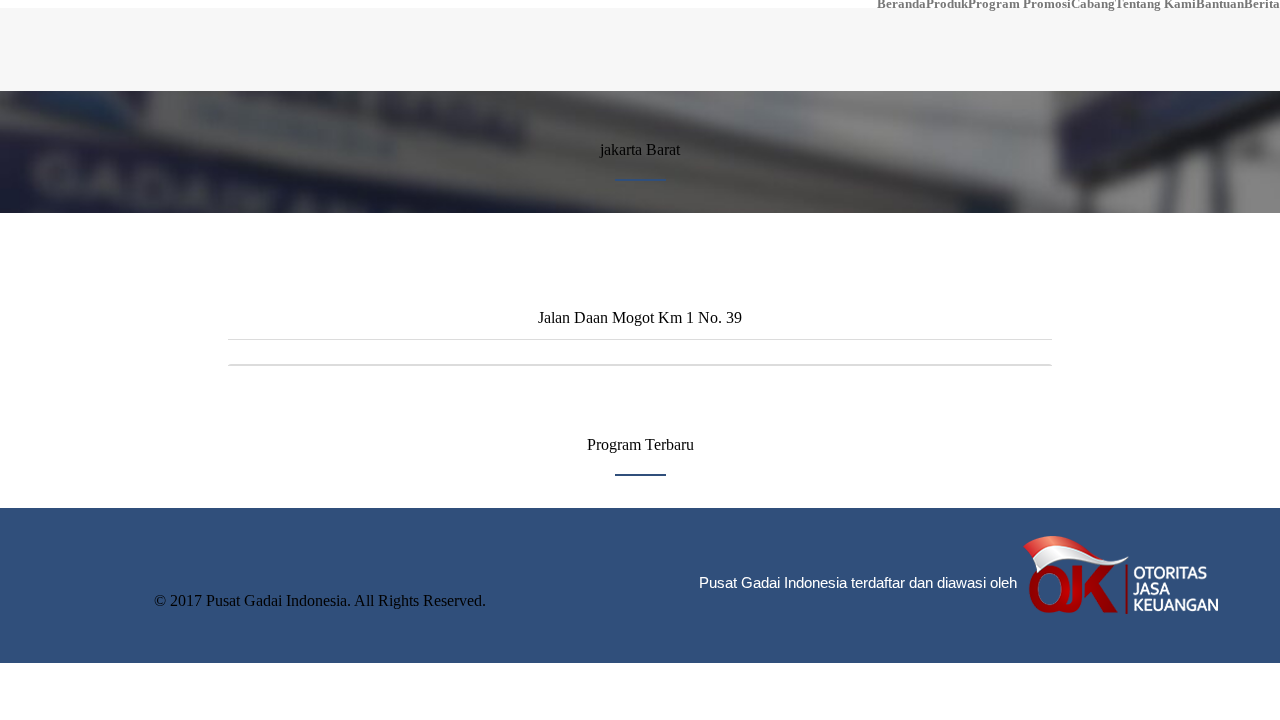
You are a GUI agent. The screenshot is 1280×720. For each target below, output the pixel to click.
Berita (1262, 4)
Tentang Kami (1155, 4)
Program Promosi (1019, 4)
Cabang (1093, 4)
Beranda (901, 4)
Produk (947, 4)
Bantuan (1220, 4)
